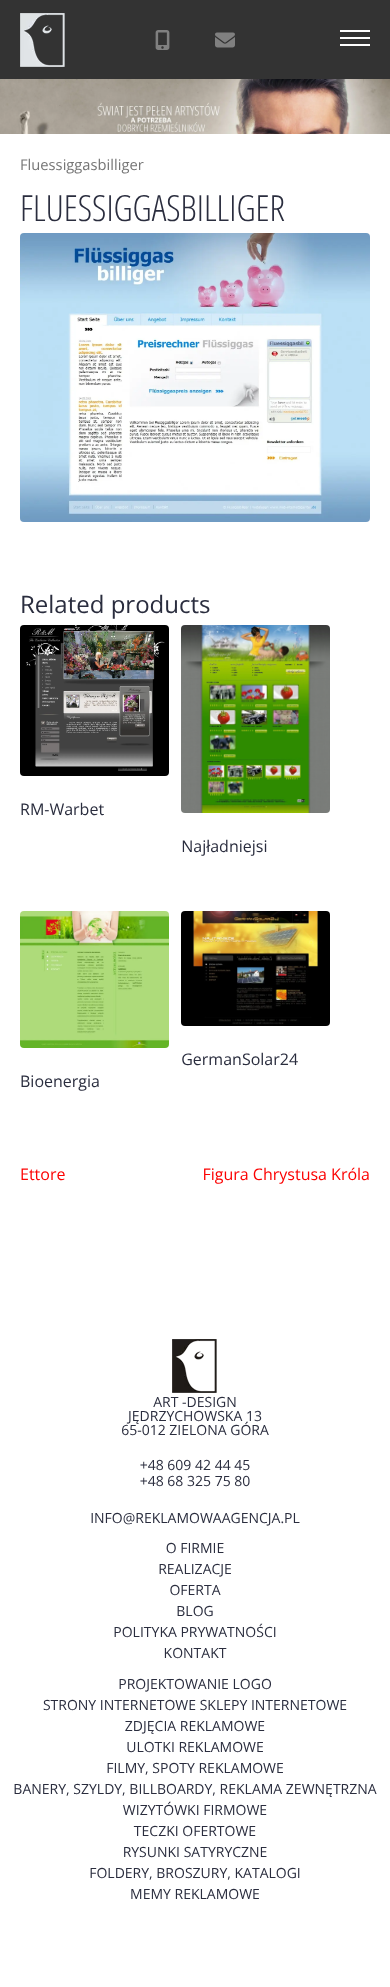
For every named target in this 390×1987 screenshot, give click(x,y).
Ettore (42, 1174)
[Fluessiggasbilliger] (195, 377)
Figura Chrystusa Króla (286, 1174)
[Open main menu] (355, 40)
